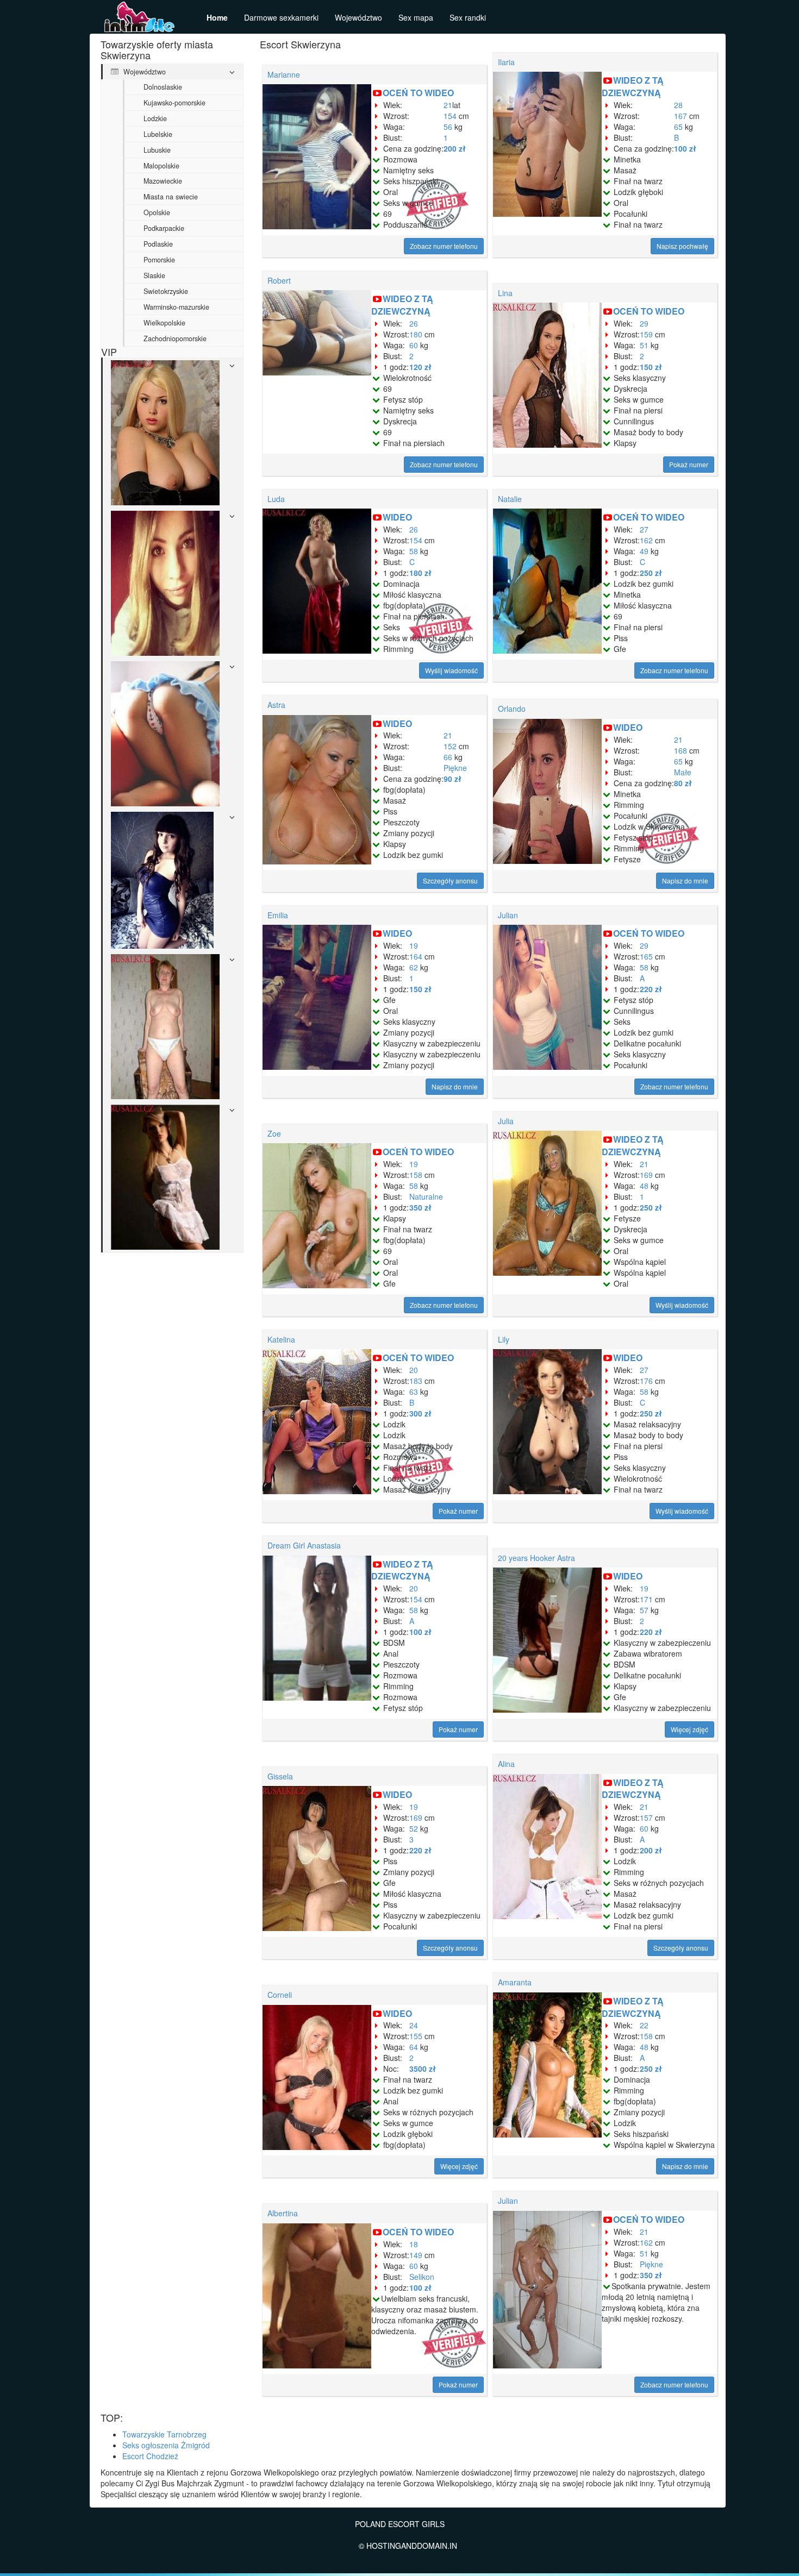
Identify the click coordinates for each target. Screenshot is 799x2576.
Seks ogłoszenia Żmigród (166, 2445)
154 (450, 116)
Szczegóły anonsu (450, 880)
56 (448, 127)
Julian (508, 915)
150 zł (651, 367)
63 (414, 1392)
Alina (506, 1764)
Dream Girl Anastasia (304, 1545)
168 (681, 750)
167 (681, 116)
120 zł (420, 367)
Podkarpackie (164, 228)
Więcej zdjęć (689, 1729)
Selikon (422, 2277)
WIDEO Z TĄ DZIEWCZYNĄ (633, 86)
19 (414, 945)
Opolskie (157, 212)
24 (414, 2025)
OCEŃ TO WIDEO (418, 93)
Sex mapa (416, 17)
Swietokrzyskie (166, 291)
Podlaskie (158, 244)
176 (646, 1381)
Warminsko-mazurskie (176, 307)
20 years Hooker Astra (536, 1558)
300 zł (420, 1413)
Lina (505, 293)
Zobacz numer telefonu (444, 246)
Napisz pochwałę (682, 246)
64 (414, 2047)
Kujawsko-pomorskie (174, 103)
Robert (279, 280)
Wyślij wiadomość (451, 670)
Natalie (510, 499)
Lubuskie (157, 150)
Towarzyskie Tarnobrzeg (164, 2434)
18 (414, 2244)
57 (644, 1610)
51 (644, 345)
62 (414, 967)
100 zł (685, 148)
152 (450, 746)
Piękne (455, 768)
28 (678, 105)
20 (414, 1370)
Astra (276, 705)
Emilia (278, 915)
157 (646, 1817)
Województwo (358, 17)
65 (678, 127)
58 (414, 551)
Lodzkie (155, 118)
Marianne (284, 74)
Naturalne (426, 1196)
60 (414, 345)
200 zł (455, 148)
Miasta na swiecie (171, 197)
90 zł (452, 779)
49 (644, 551)
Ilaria (506, 62)
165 (646, 956)
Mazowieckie (163, 181)
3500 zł (423, 2069)
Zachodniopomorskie (175, 339)
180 (416, 334)
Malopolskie (161, 166)
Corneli (280, 1995)
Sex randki (468, 17)
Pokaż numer (689, 464)
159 (646, 334)
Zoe (274, 1133)
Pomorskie (159, 260)
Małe (683, 772)
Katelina (281, 1339)
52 (414, 1828)
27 (644, 529)
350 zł (420, 1207)
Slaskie (154, 275)
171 (646, 1599)
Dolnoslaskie (163, 87)
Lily (504, 1339)
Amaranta (515, 1982)
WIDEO (397, 517)
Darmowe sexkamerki (281, 17)
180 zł (420, 573)
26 (414, 323)
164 (416, 956)
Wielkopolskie (164, 323)
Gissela (280, 1776)
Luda (276, 499)
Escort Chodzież (150, 2456)
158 (416, 1175)
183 (416, 1381)
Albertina (283, 2213)
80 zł (683, 783)
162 (646, 540)
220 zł (651, 989)
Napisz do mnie (685, 880)
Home (217, 17)
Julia (506, 1121)
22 (644, 2025)
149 (416, 2255)
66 (448, 757)
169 (646, 1175)
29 (644, 323)
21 (448, 105)
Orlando (512, 709)
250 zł (651, 573)
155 (416, 2036)
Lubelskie (158, 134)
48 (644, 1186)
